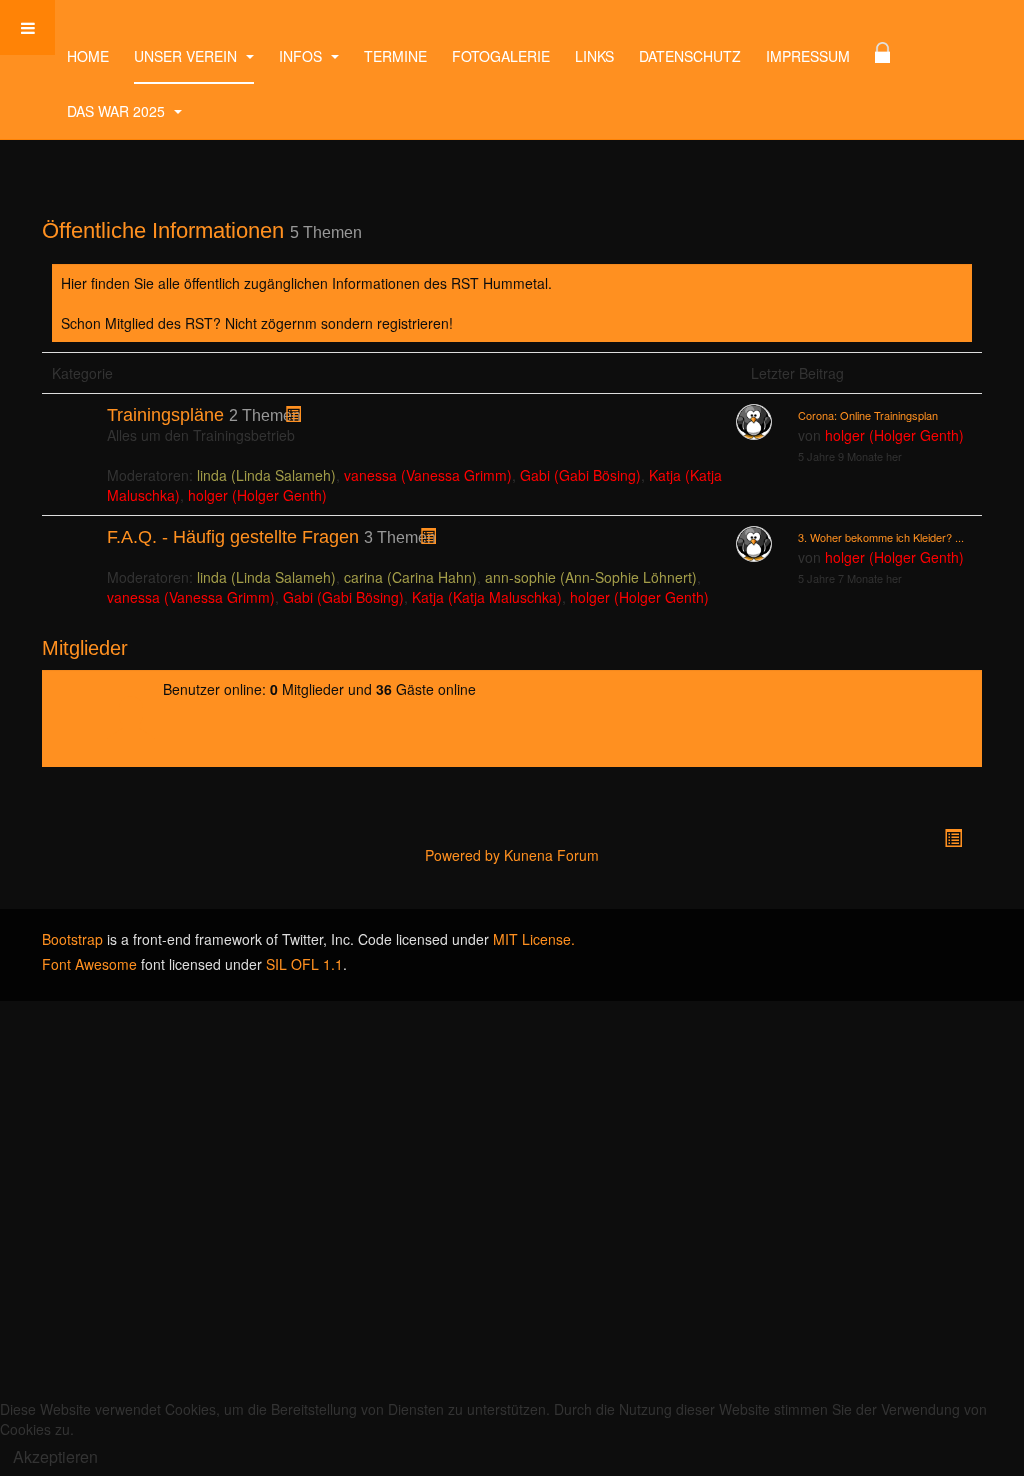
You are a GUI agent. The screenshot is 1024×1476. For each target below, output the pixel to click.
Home (88, 56)
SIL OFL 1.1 (304, 964)
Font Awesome (89, 964)
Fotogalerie (501, 56)
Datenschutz (690, 56)
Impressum (808, 56)
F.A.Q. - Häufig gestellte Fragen (233, 537)
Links (594, 56)
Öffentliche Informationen (163, 230)
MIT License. (534, 939)
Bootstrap (72, 939)
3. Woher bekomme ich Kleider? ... (881, 537)
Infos (302, 56)
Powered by (462, 855)
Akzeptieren (55, 1456)
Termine (395, 56)
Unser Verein (187, 56)
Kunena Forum (551, 855)
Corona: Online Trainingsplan (868, 415)
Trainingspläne (165, 415)
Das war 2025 (118, 111)
